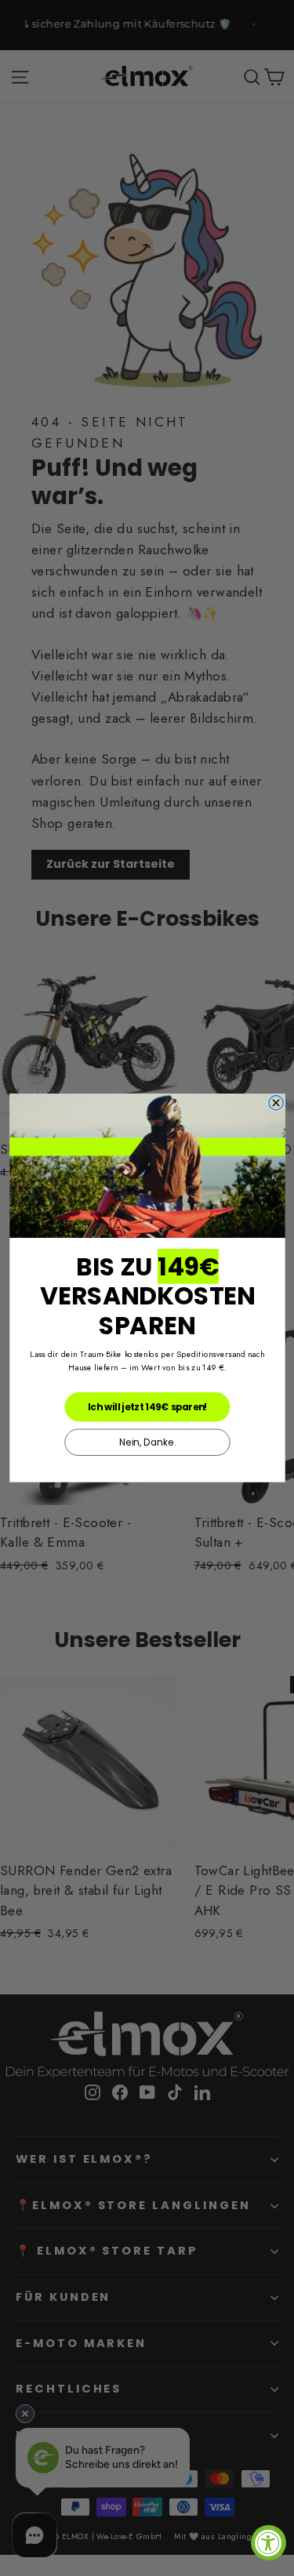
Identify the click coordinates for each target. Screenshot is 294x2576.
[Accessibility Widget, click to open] (269, 2543)
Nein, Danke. (147, 1442)
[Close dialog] (276, 1103)
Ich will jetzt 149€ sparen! (147, 1406)
